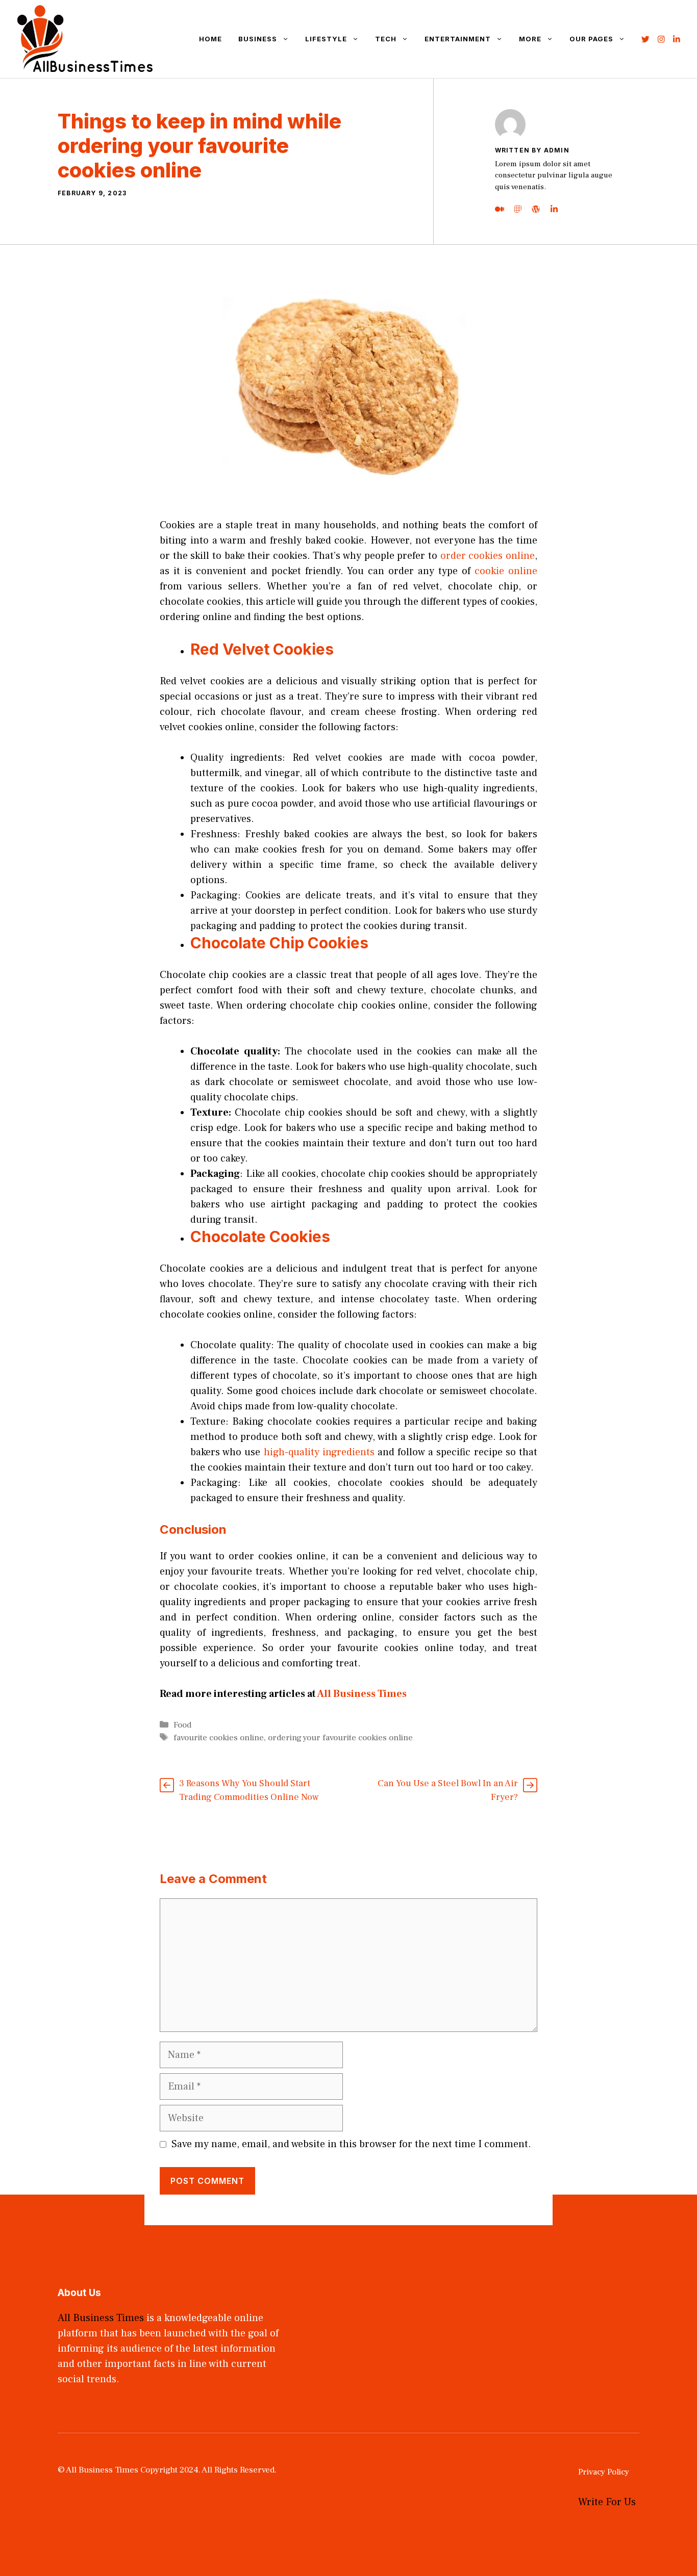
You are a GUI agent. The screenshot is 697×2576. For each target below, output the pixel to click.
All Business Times (363, 1694)
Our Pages (591, 39)
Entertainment (458, 39)
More (530, 39)
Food (182, 1725)
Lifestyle (326, 39)
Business (258, 39)
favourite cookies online (219, 1738)
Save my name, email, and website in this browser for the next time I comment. (351, 2144)
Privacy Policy (604, 2472)
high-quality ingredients (319, 1452)
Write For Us (607, 2502)
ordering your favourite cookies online (340, 1738)
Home (210, 39)
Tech (386, 39)
